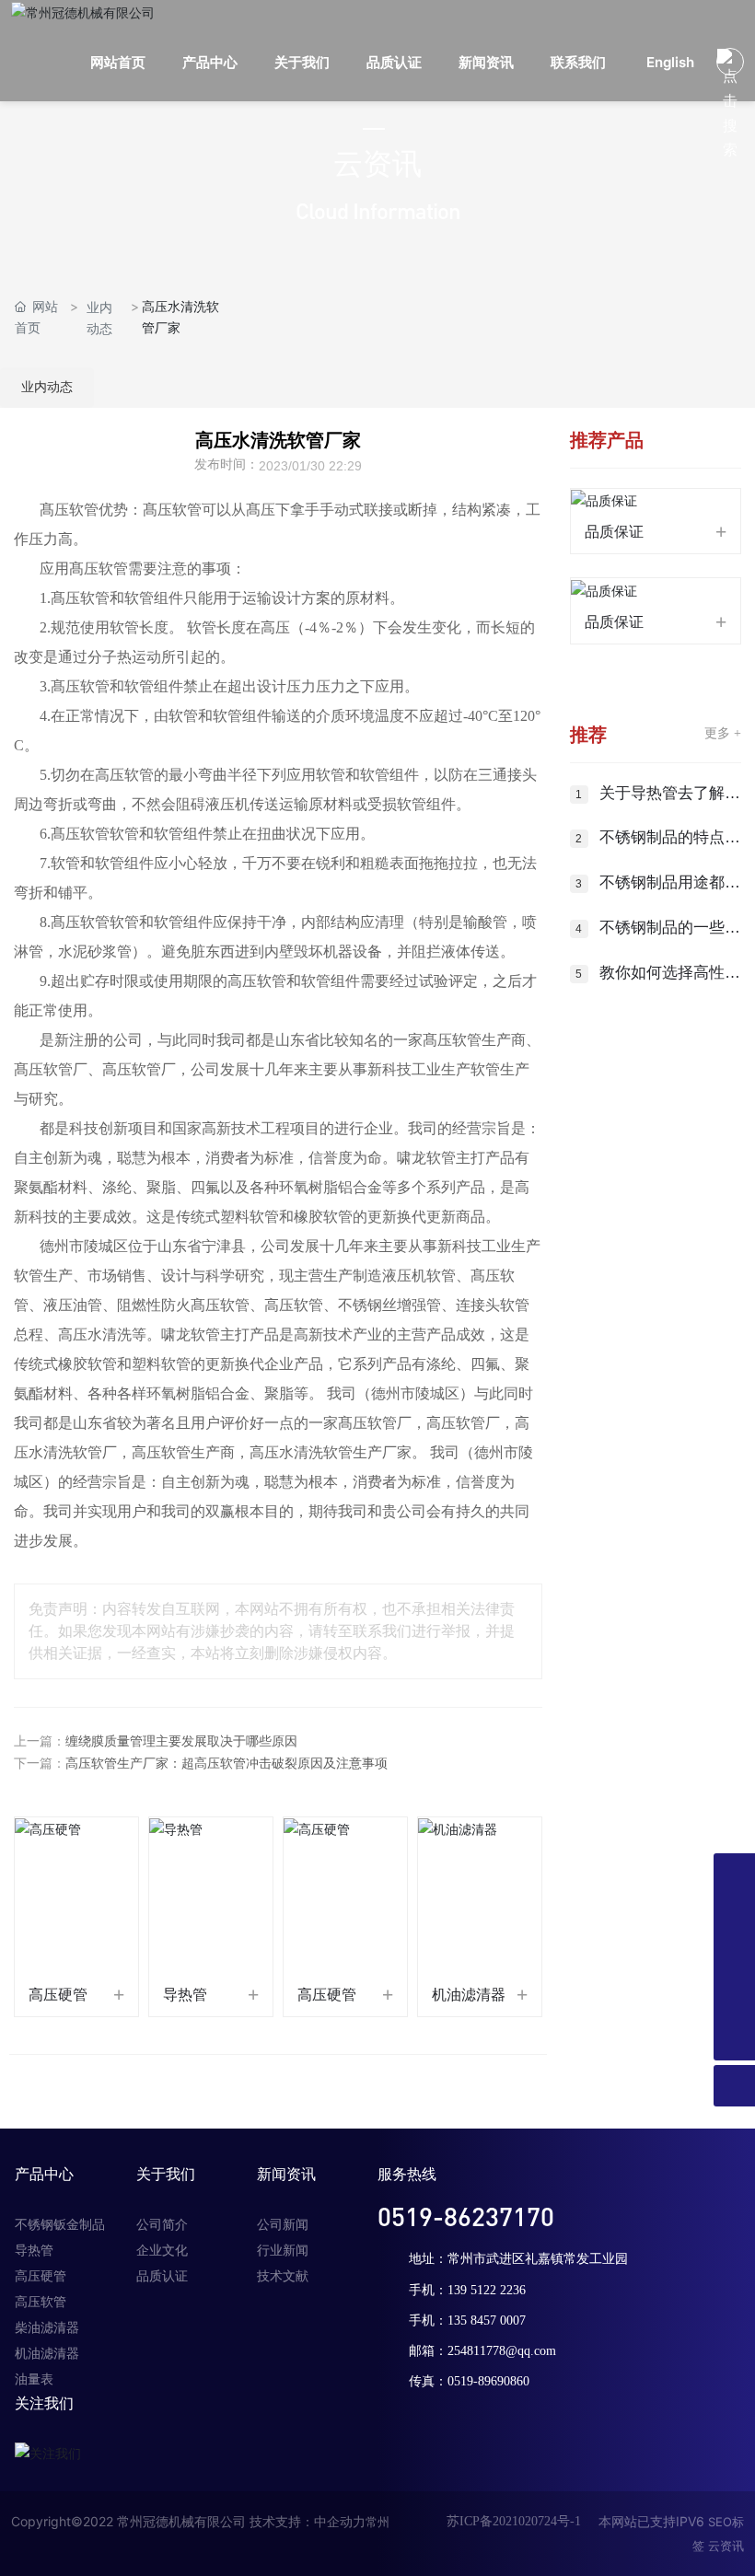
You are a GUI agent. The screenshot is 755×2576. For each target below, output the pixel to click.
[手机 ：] (734, 1957)
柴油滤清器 (47, 2328)
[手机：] (734, 1915)
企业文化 (162, 2251)
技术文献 (283, 2276)
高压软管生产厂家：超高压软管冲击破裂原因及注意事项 (226, 1764)
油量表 (34, 2379)
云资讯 (726, 2546)
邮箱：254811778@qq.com (482, 2351)
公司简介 (162, 2225)
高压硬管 (58, 1995)
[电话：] (734, 1874)
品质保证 (614, 532)
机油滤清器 (469, 1995)
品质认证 (162, 2276)
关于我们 (166, 2174)
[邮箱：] (734, 1998)
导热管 (185, 1995)
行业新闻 (283, 2251)
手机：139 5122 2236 (467, 2290)
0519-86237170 (466, 2216)
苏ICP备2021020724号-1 (514, 2521)
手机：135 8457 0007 (467, 2321)
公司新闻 (283, 2225)
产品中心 (44, 2174)
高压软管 (41, 2302)
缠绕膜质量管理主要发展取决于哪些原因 (181, 1741)
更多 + (723, 733)
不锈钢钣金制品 (60, 2225)
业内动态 (99, 318)
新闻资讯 (286, 2174)
